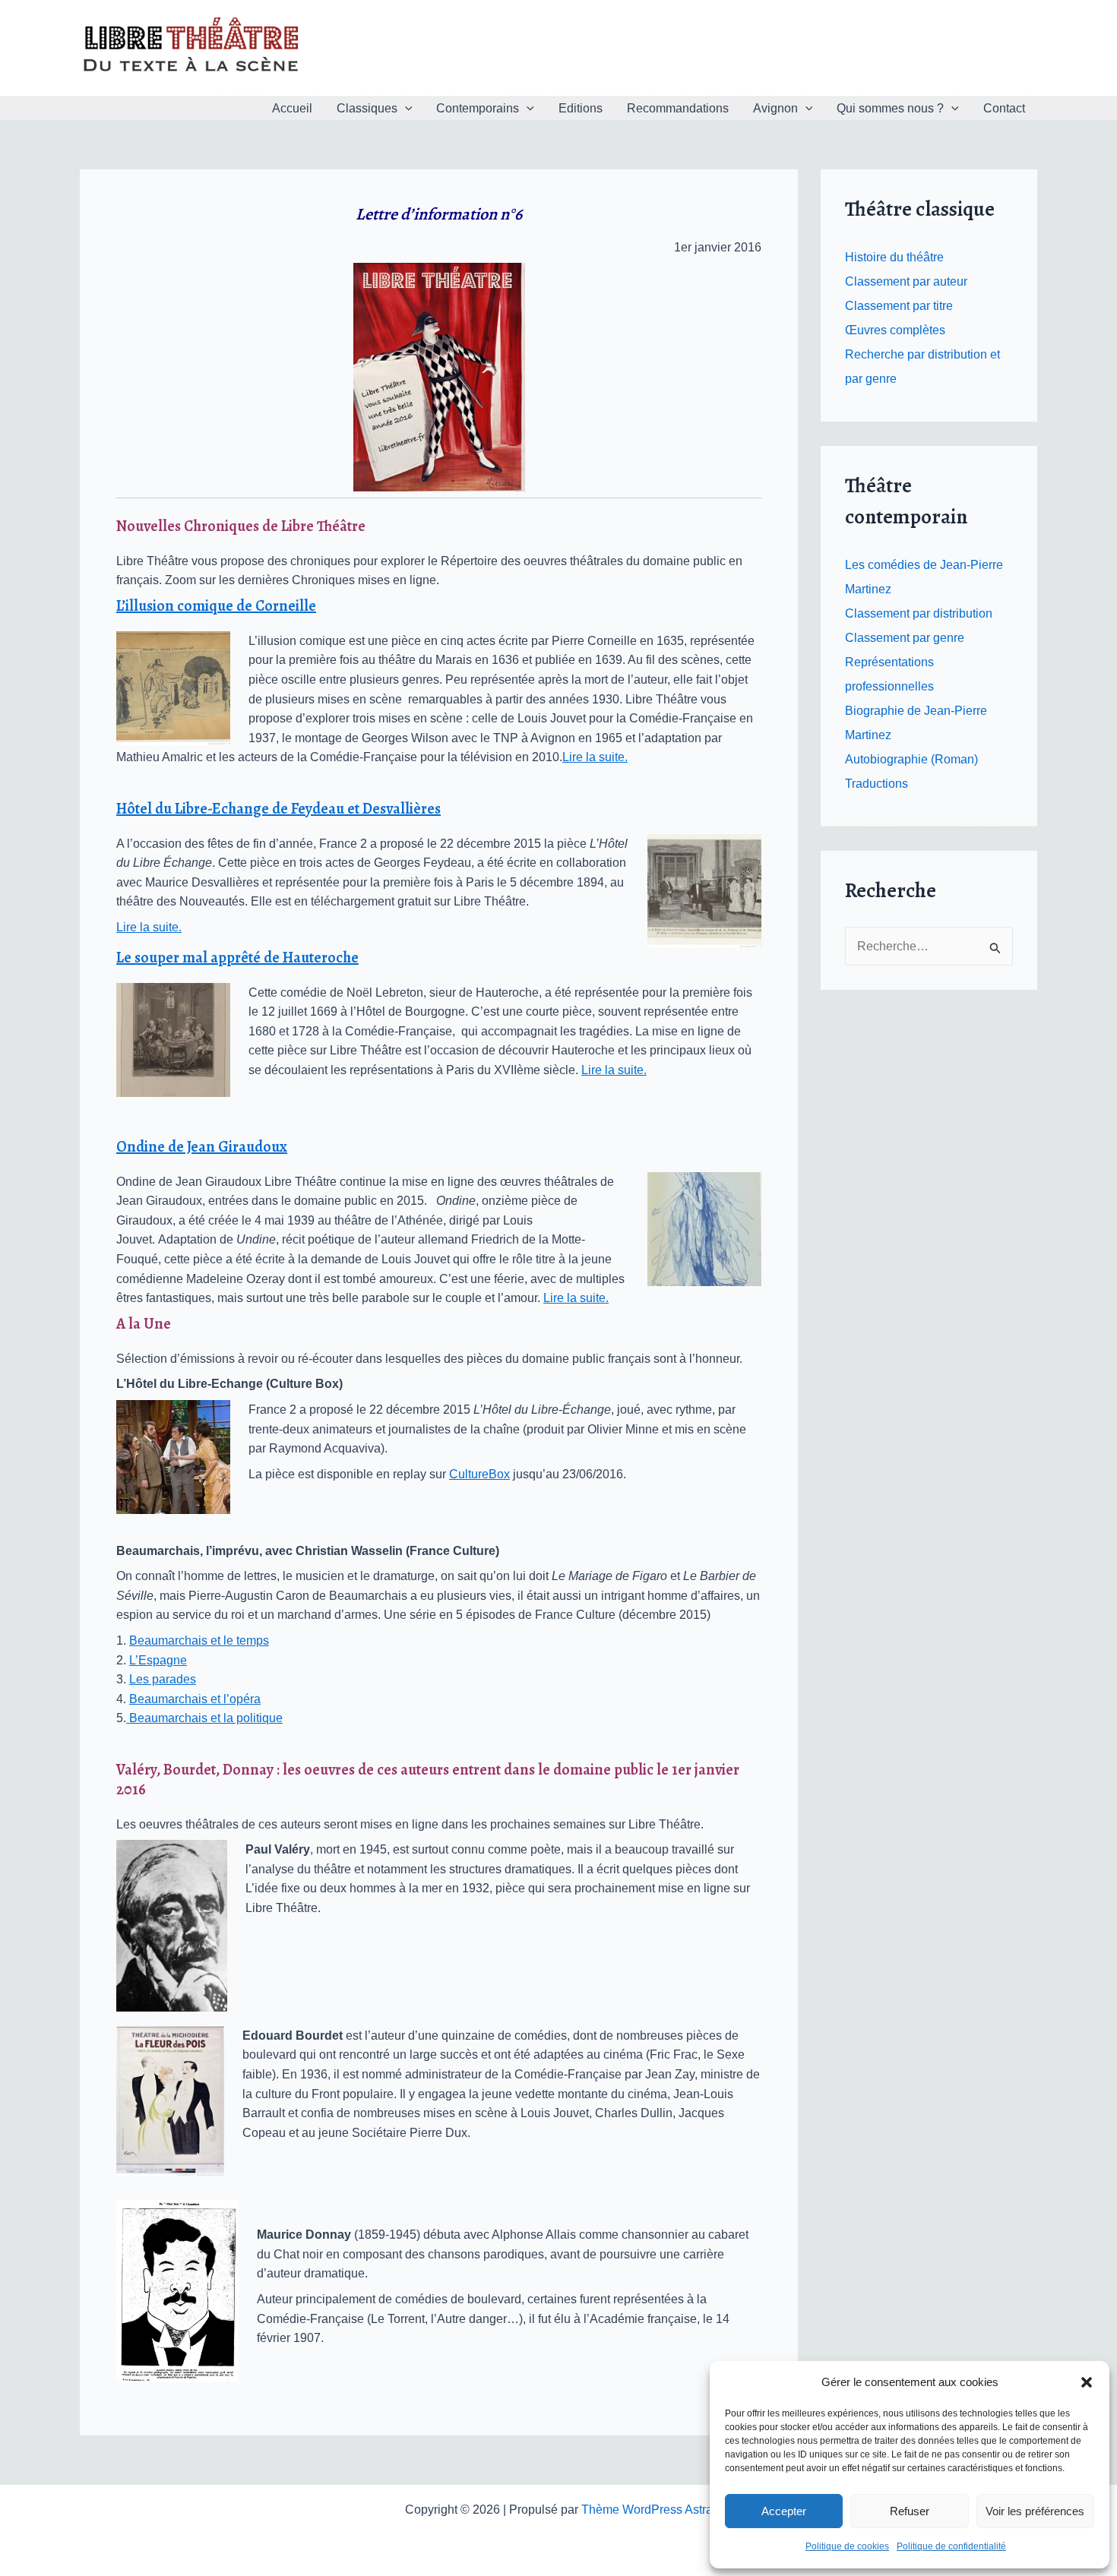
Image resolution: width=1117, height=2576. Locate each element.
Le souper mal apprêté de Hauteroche (237, 958)
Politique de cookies (847, 2546)
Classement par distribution (919, 613)
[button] (1087, 2382)
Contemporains (478, 108)
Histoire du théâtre (894, 257)
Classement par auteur (906, 281)
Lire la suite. (595, 757)
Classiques (367, 108)
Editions (581, 108)
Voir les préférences (1035, 2511)
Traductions (877, 784)
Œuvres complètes (895, 330)
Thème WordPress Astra (647, 2510)
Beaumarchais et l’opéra (195, 1699)
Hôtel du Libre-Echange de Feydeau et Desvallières (278, 809)
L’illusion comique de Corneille (216, 606)
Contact (1004, 108)
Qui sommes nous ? (890, 108)
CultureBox (479, 1474)
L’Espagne (158, 1660)
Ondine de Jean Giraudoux (202, 1147)
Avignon (775, 108)
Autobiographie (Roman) (911, 759)
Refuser (910, 2511)
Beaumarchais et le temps (199, 1640)
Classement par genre (905, 638)
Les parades (163, 1679)
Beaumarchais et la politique (204, 1718)
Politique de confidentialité (951, 2546)
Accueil (292, 108)
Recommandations (678, 108)
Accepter (784, 2511)
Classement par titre (899, 306)
